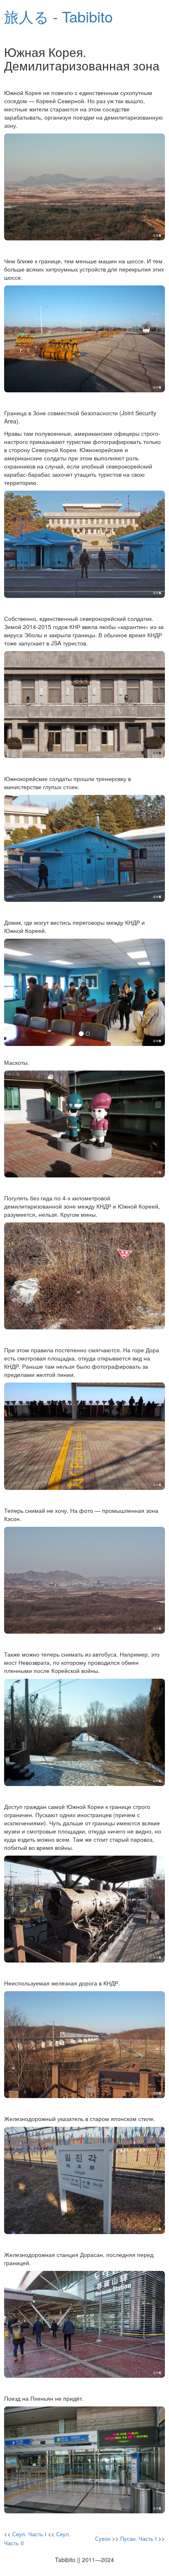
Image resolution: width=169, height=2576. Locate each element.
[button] (16, 992)
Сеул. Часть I (29, 2534)
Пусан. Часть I (138, 2539)
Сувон (103, 2539)
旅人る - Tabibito (58, 16)
